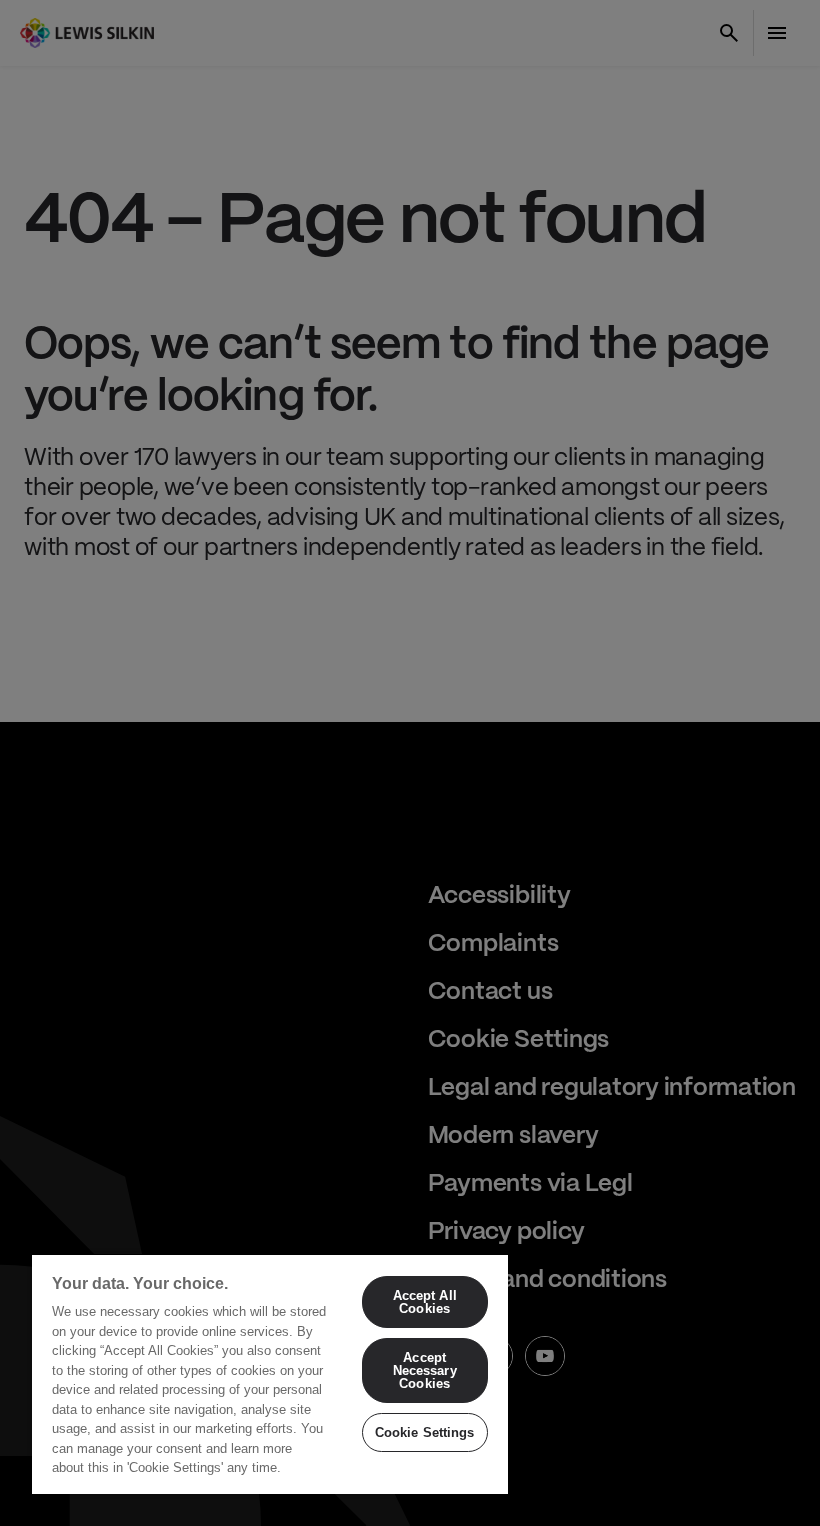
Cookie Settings (425, 1432)
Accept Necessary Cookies (425, 1370)
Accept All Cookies (425, 1302)
